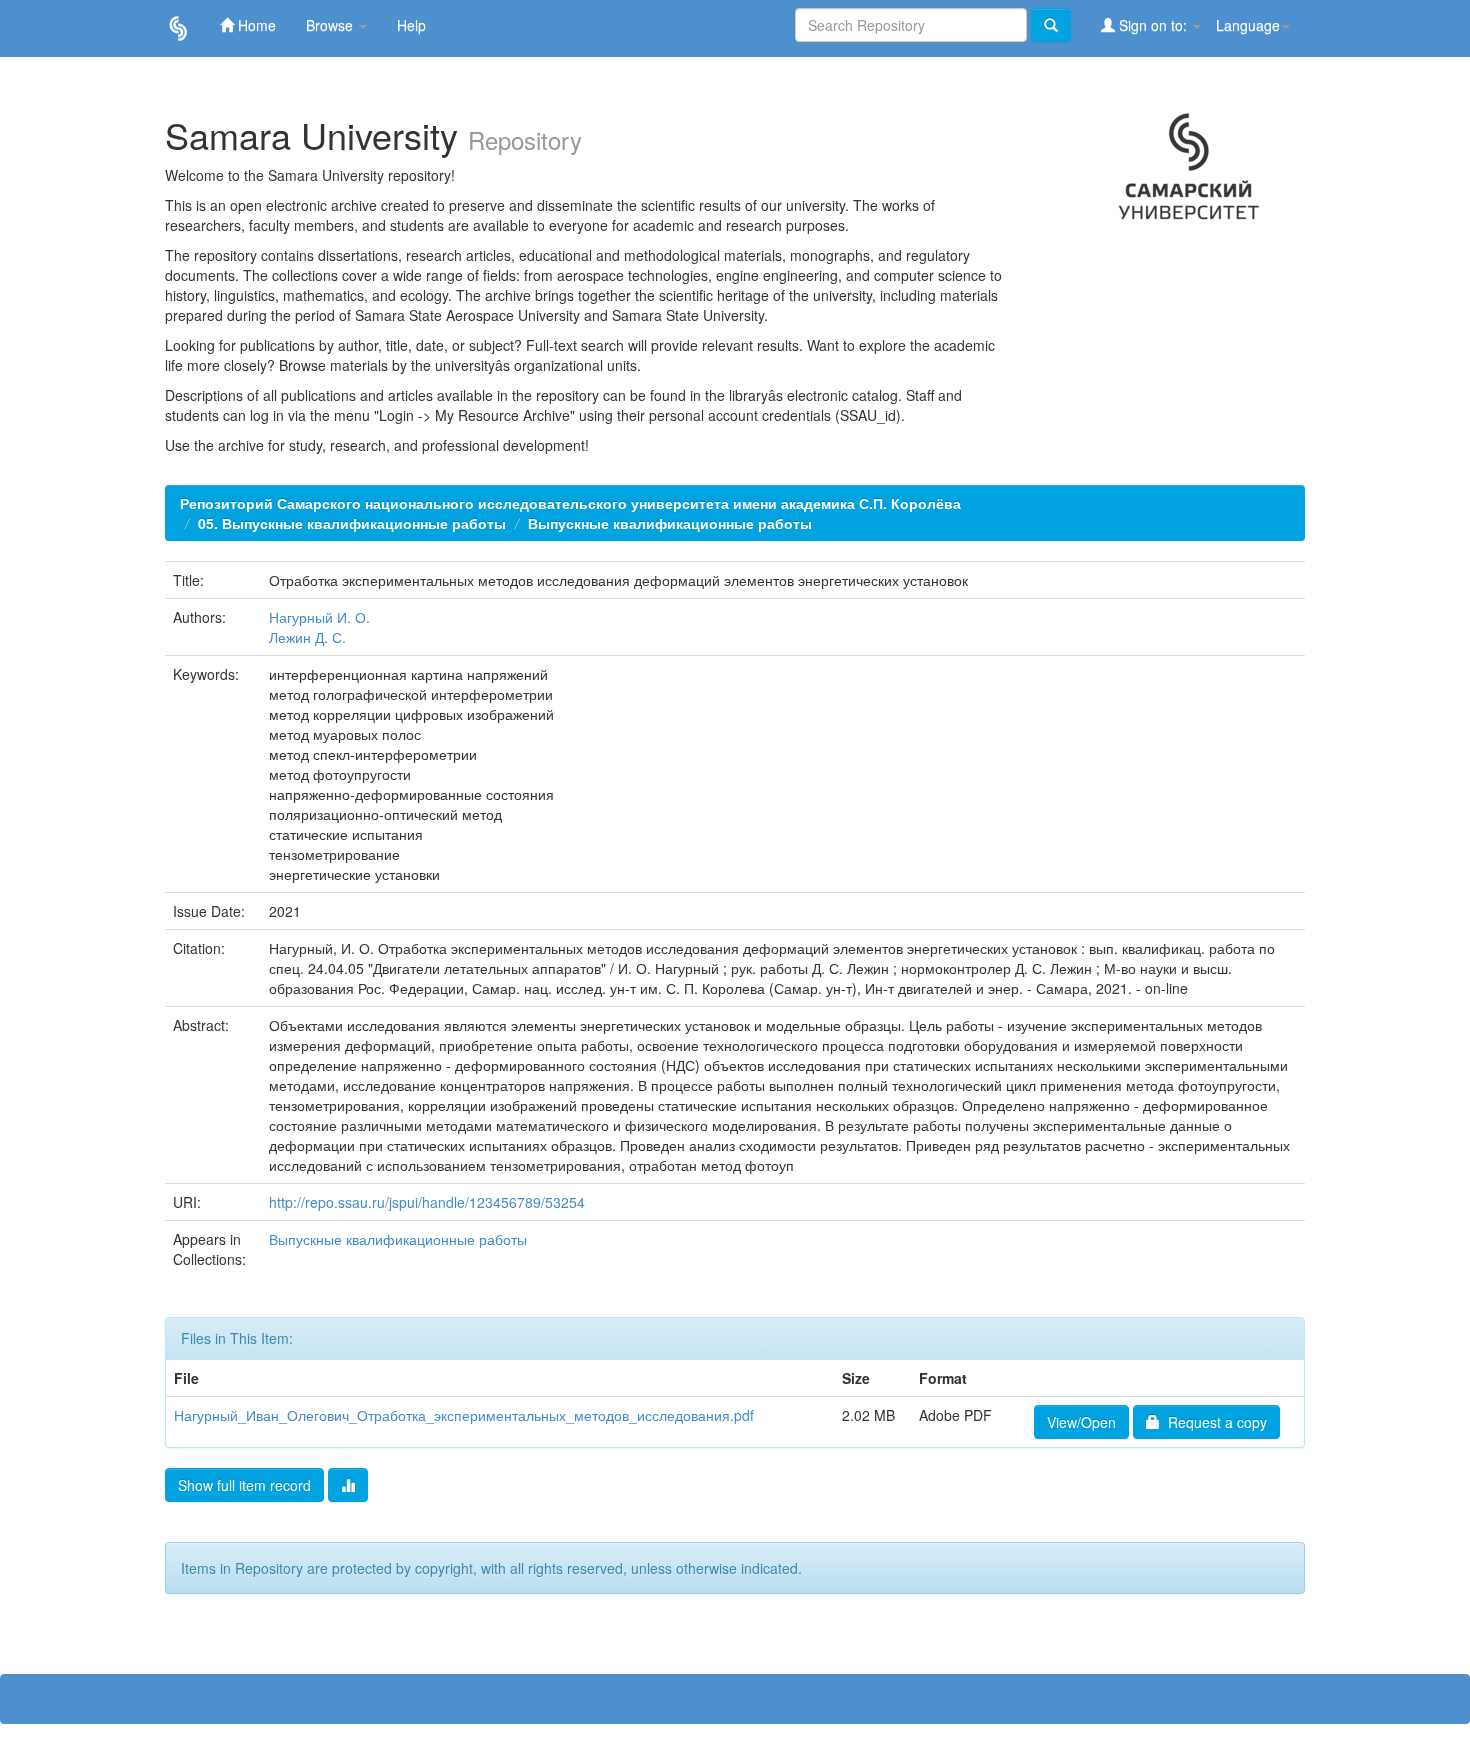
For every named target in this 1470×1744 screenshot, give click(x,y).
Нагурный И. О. (319, 617)
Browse (331, 25)
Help (411, 25)
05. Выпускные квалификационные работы (352, 523)
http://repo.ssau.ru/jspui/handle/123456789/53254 (427, 1202)
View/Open (1081, 1422)
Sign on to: (1153, 25)
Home (255, 25)
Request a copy (1213, 1422)
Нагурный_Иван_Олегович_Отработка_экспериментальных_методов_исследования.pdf (464, 1415)
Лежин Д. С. (307, 637)
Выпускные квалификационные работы (670, 523)
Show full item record (244, 1485)
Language (1248, 25)
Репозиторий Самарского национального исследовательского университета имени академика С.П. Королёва (570, 503)
